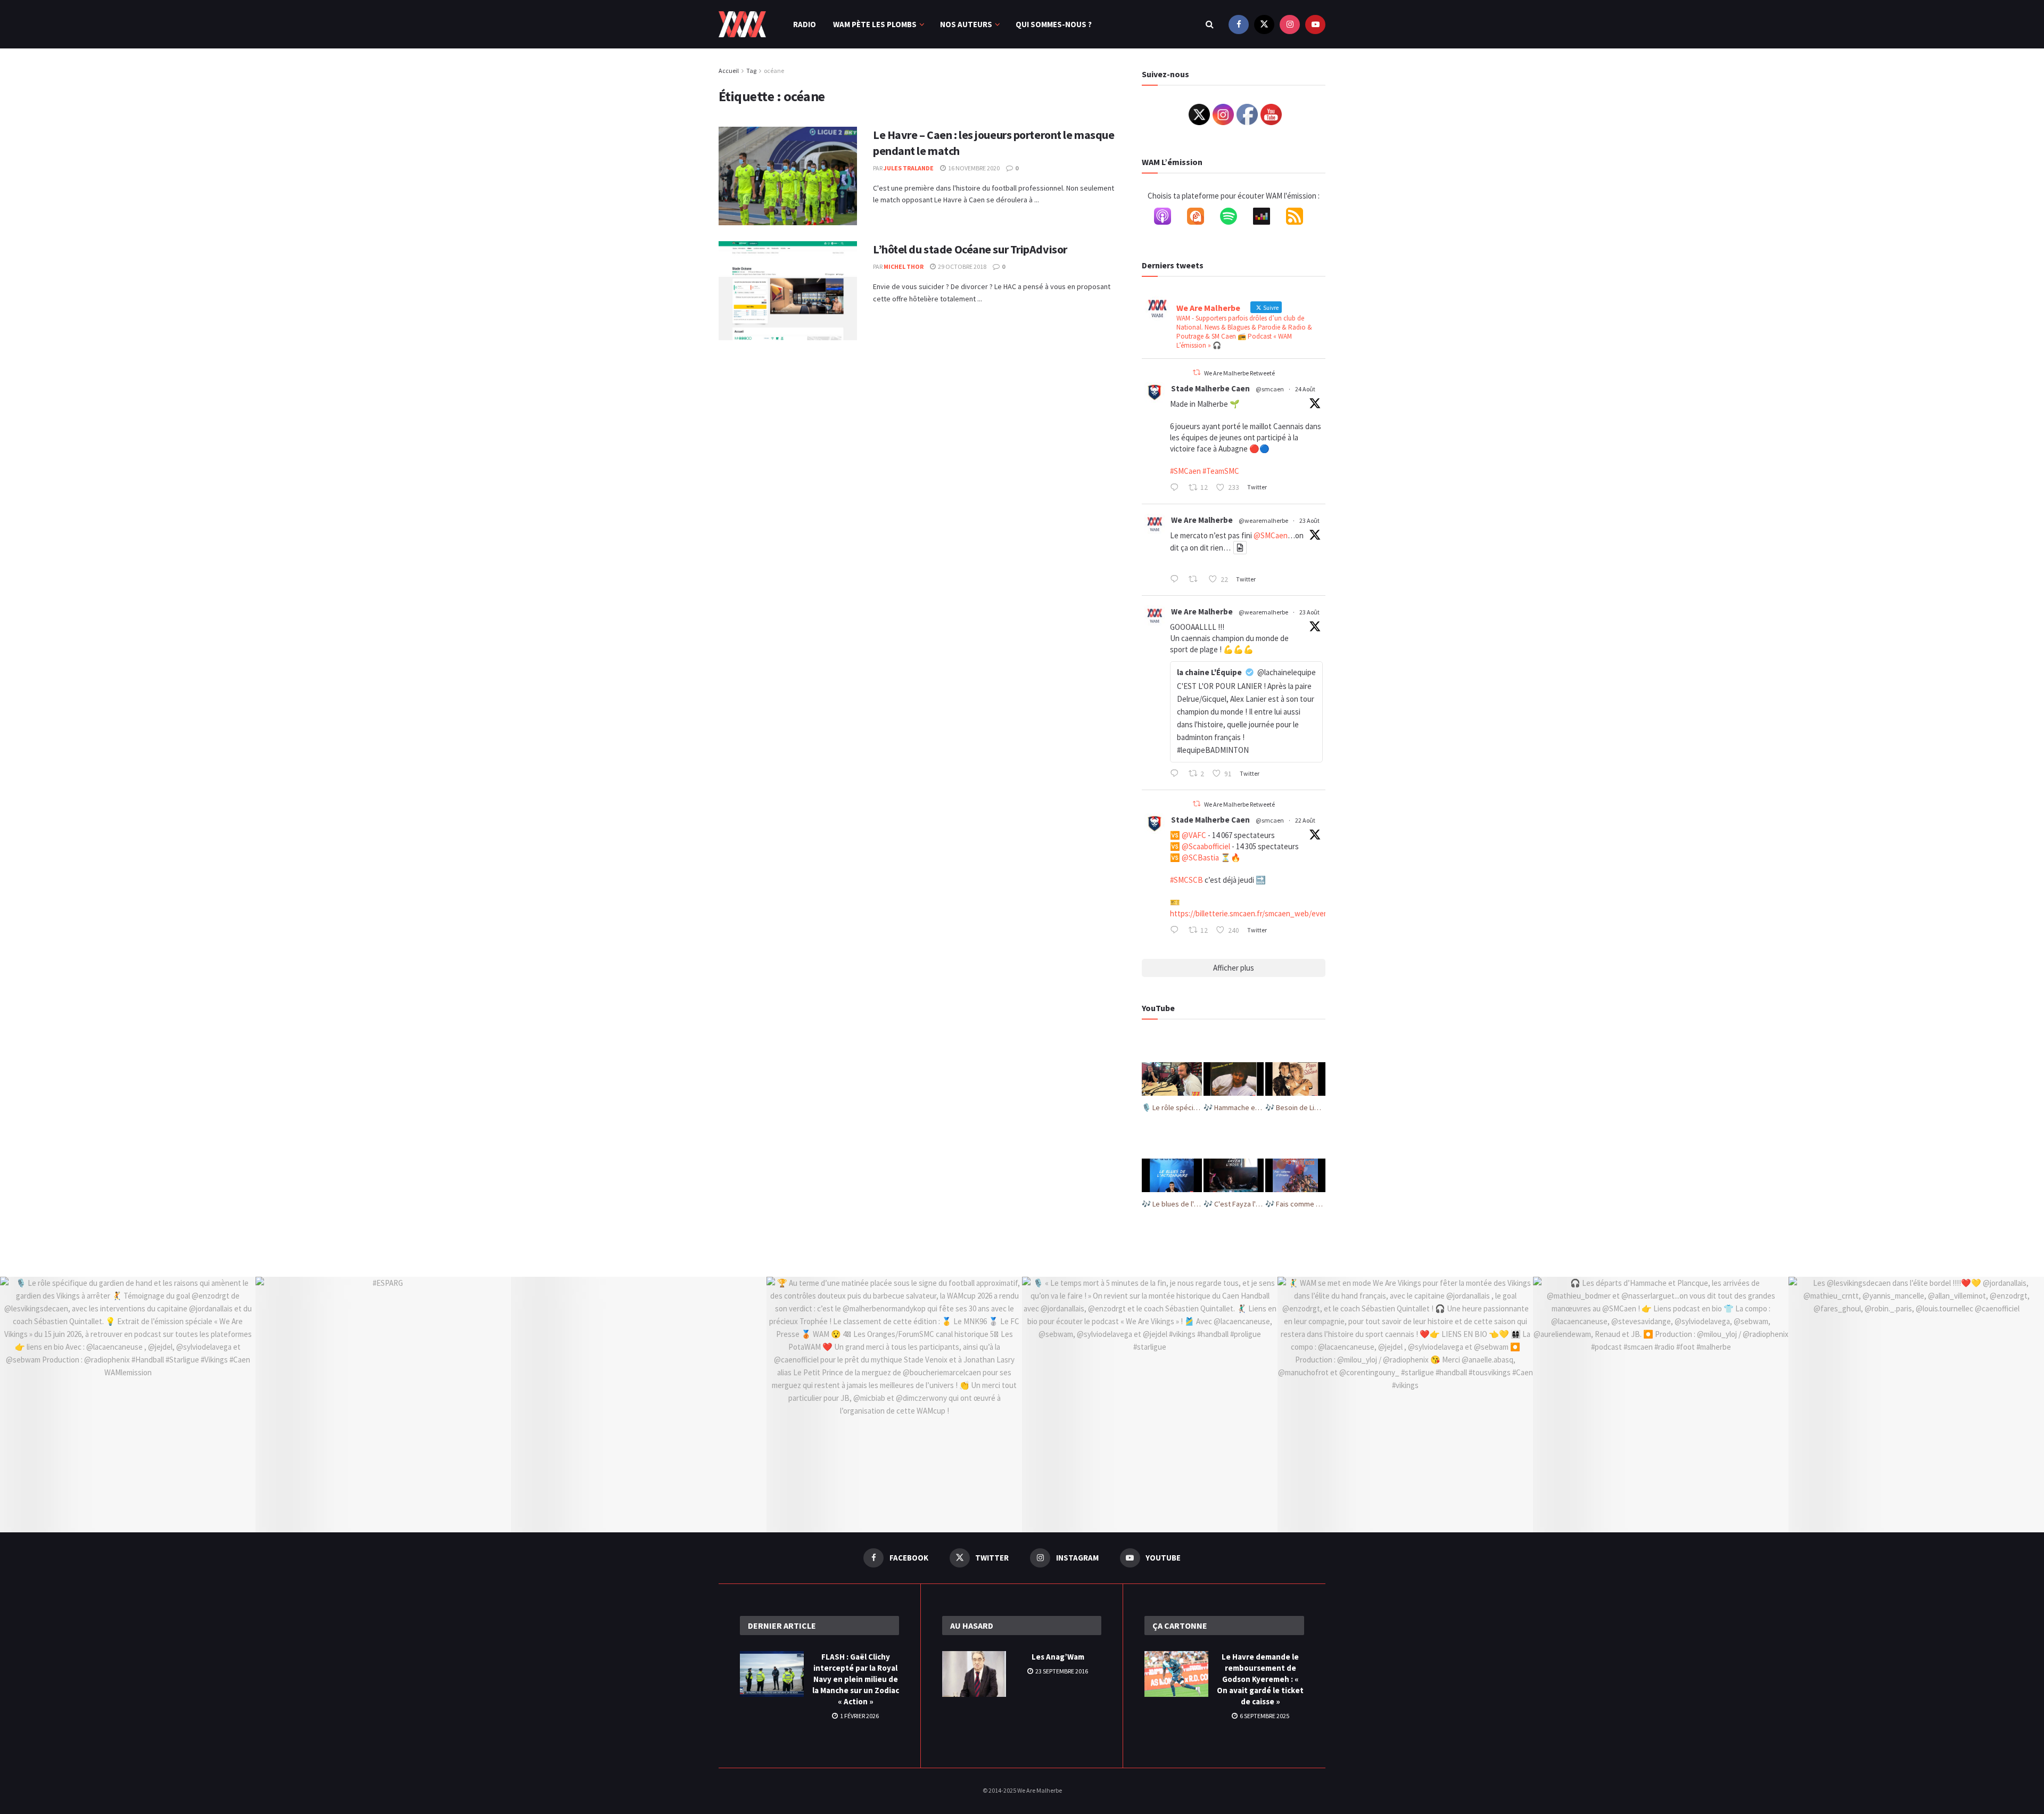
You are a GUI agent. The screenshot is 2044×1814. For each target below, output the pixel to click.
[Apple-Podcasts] (1168, 218)
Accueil (729, 71)
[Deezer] (1267, 218)
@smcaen (1270, 389)
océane (774, 71)
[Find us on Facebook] (1239, 24)
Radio (805, 24)
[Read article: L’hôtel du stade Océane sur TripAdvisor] (788, 291)
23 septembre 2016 (1061, 1671)
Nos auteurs (966, 24)
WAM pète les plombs (875, 24)
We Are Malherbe (1202, 520)
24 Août (1305, 389)
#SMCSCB (1186, 880)
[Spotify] (1234, 218)
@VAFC (1194, 835)
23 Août (1309, 520)
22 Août (1305, 820)
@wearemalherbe (1263, 520)
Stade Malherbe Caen (1210, 388)
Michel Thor (904, 266)
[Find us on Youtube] (1315, 24)
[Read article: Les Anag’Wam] (974, 1674)
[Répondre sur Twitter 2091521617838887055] (1177, 774)
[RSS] (1300, 218)
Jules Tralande (909, 168)
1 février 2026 (859, 1716)
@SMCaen (1271, 535)
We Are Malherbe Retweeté (1239, 373)
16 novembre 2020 (973, 168)
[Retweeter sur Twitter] (1197, 372)
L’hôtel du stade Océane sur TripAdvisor (970, 249)
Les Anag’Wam (1058, 1657)
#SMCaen (1185, 471)
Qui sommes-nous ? (1054, 24)
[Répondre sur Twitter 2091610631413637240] (1177, 580)
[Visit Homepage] (742, 24)
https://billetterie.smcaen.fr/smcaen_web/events (1252, 913)
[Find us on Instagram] (1290, 24)
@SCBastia (1200, 857)
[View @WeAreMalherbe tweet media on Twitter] (1240, 548)
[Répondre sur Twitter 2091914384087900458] (1177, 488)
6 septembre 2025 (1264, 1716)
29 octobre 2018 (962, 266)
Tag (751, 71)
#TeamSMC (1221, 471)
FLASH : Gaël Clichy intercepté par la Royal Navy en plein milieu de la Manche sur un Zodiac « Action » (856, 1679)
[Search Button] (1210, 24)
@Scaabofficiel (1206, 846)
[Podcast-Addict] (1201, 218)
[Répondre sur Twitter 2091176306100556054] (1177, 931)
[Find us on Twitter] (1264, 24)
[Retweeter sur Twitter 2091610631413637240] (1196, 580)
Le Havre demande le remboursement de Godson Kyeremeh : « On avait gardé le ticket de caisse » (1260, 1679)
